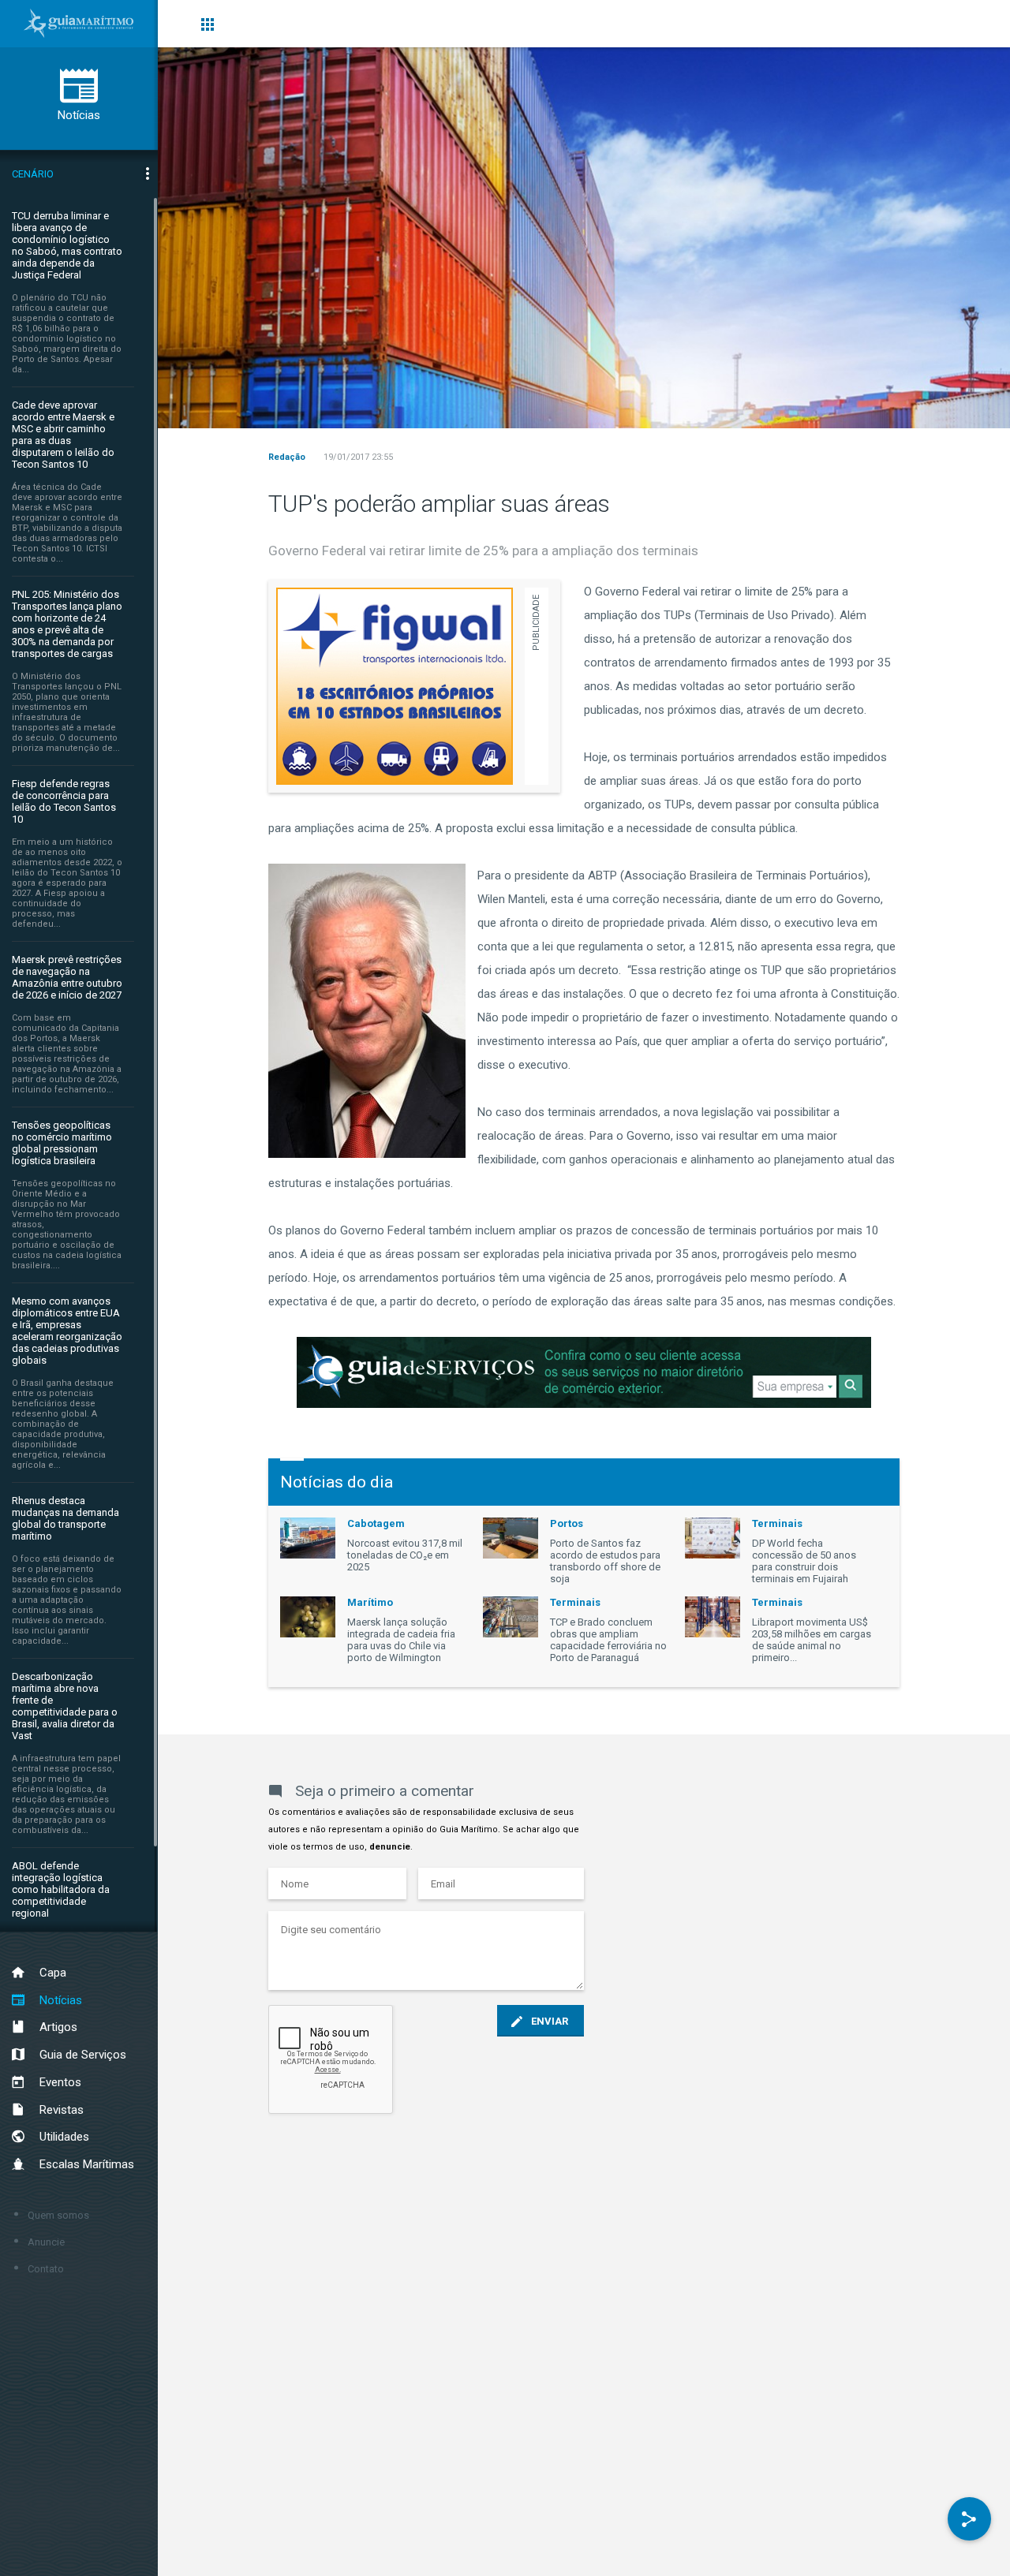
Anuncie (46, 2242)
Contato (46, 2269)
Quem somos (58, 2215)
